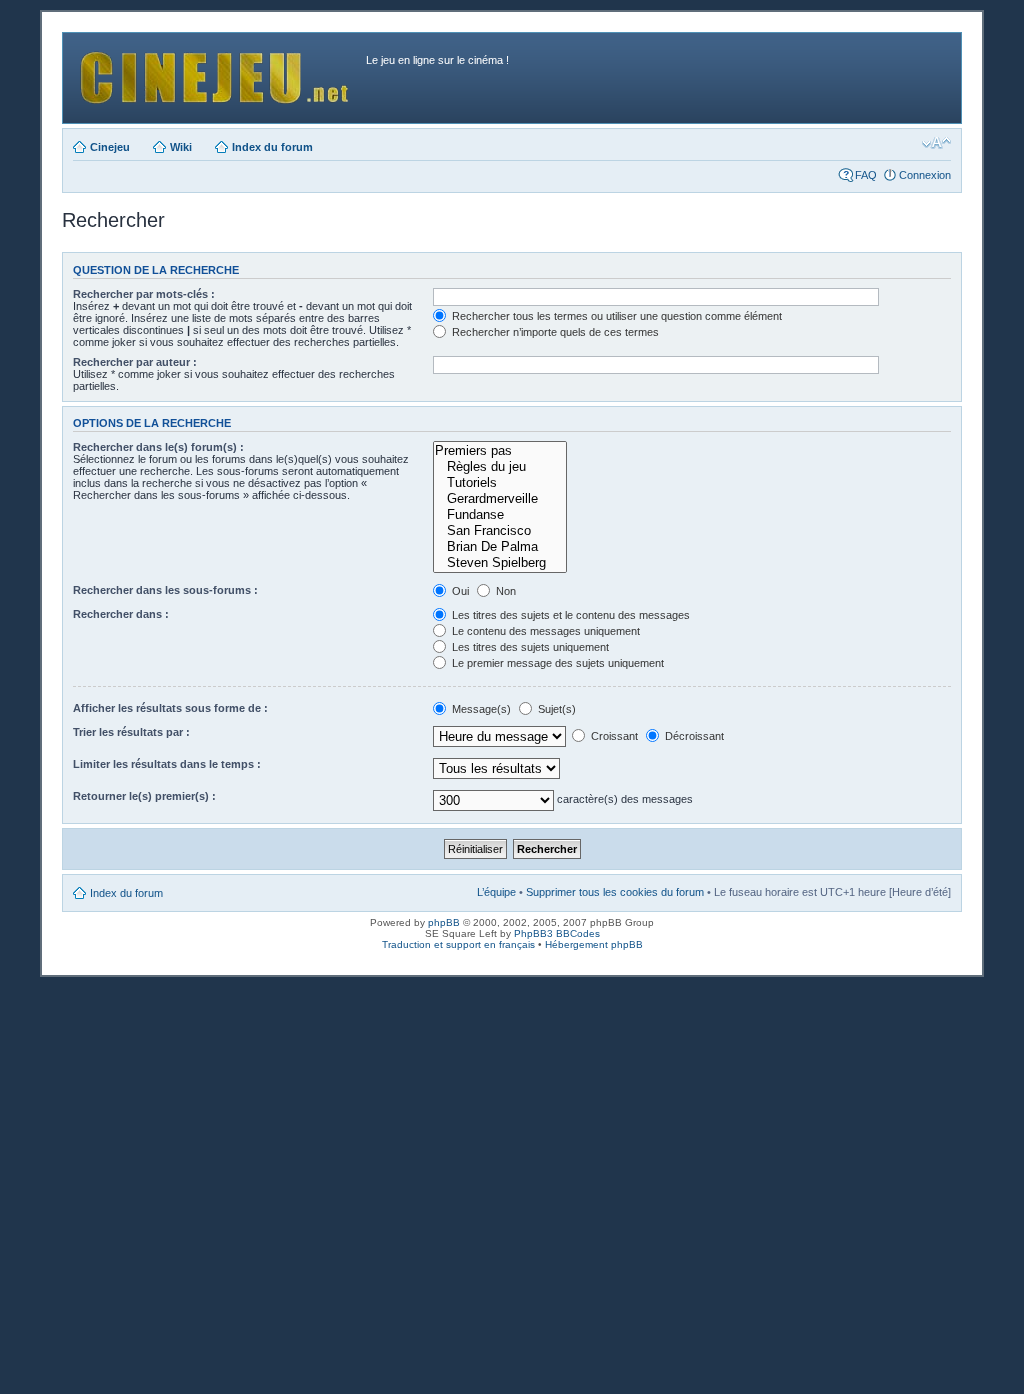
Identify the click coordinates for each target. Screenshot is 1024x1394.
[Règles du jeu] (500, 467)
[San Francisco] (500, 531)
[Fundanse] (500, 515)
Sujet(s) (555, 709)
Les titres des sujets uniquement (529, 647)
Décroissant (693, 736)
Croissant (613, 736)
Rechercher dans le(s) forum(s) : (158, 447)
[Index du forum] (217, 72)
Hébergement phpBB (594, 944)
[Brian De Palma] (500, 547)
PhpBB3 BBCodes (557, 933)
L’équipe (496, 892)
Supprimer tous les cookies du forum (615, 892)
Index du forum (272, 147)
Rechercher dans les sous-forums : (165, 590)
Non (504, 591)
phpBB (444, 922)
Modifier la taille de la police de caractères (936, 143)
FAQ (866, 175)
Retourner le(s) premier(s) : (144, 796)
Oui (459, 591)
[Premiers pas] (500, 451)
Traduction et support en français (458, 944)
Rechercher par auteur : (135, 362)
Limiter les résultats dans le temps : (167, 764)
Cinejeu (110, 147)
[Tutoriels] (500, 483)
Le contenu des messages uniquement (544, 631)
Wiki (181, 147)
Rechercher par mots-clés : (144, 294)
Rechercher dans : (121, 614)
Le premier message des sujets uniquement (556, 663)
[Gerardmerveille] (500, 499)
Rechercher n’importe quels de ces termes (554, 332)
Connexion (925, 175)
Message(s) (481, 709)
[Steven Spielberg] (500, 563)
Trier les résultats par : (131, 732)
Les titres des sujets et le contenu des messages (569, 615)
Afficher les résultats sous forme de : (170, 708)
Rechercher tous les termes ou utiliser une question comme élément (615, 316)
